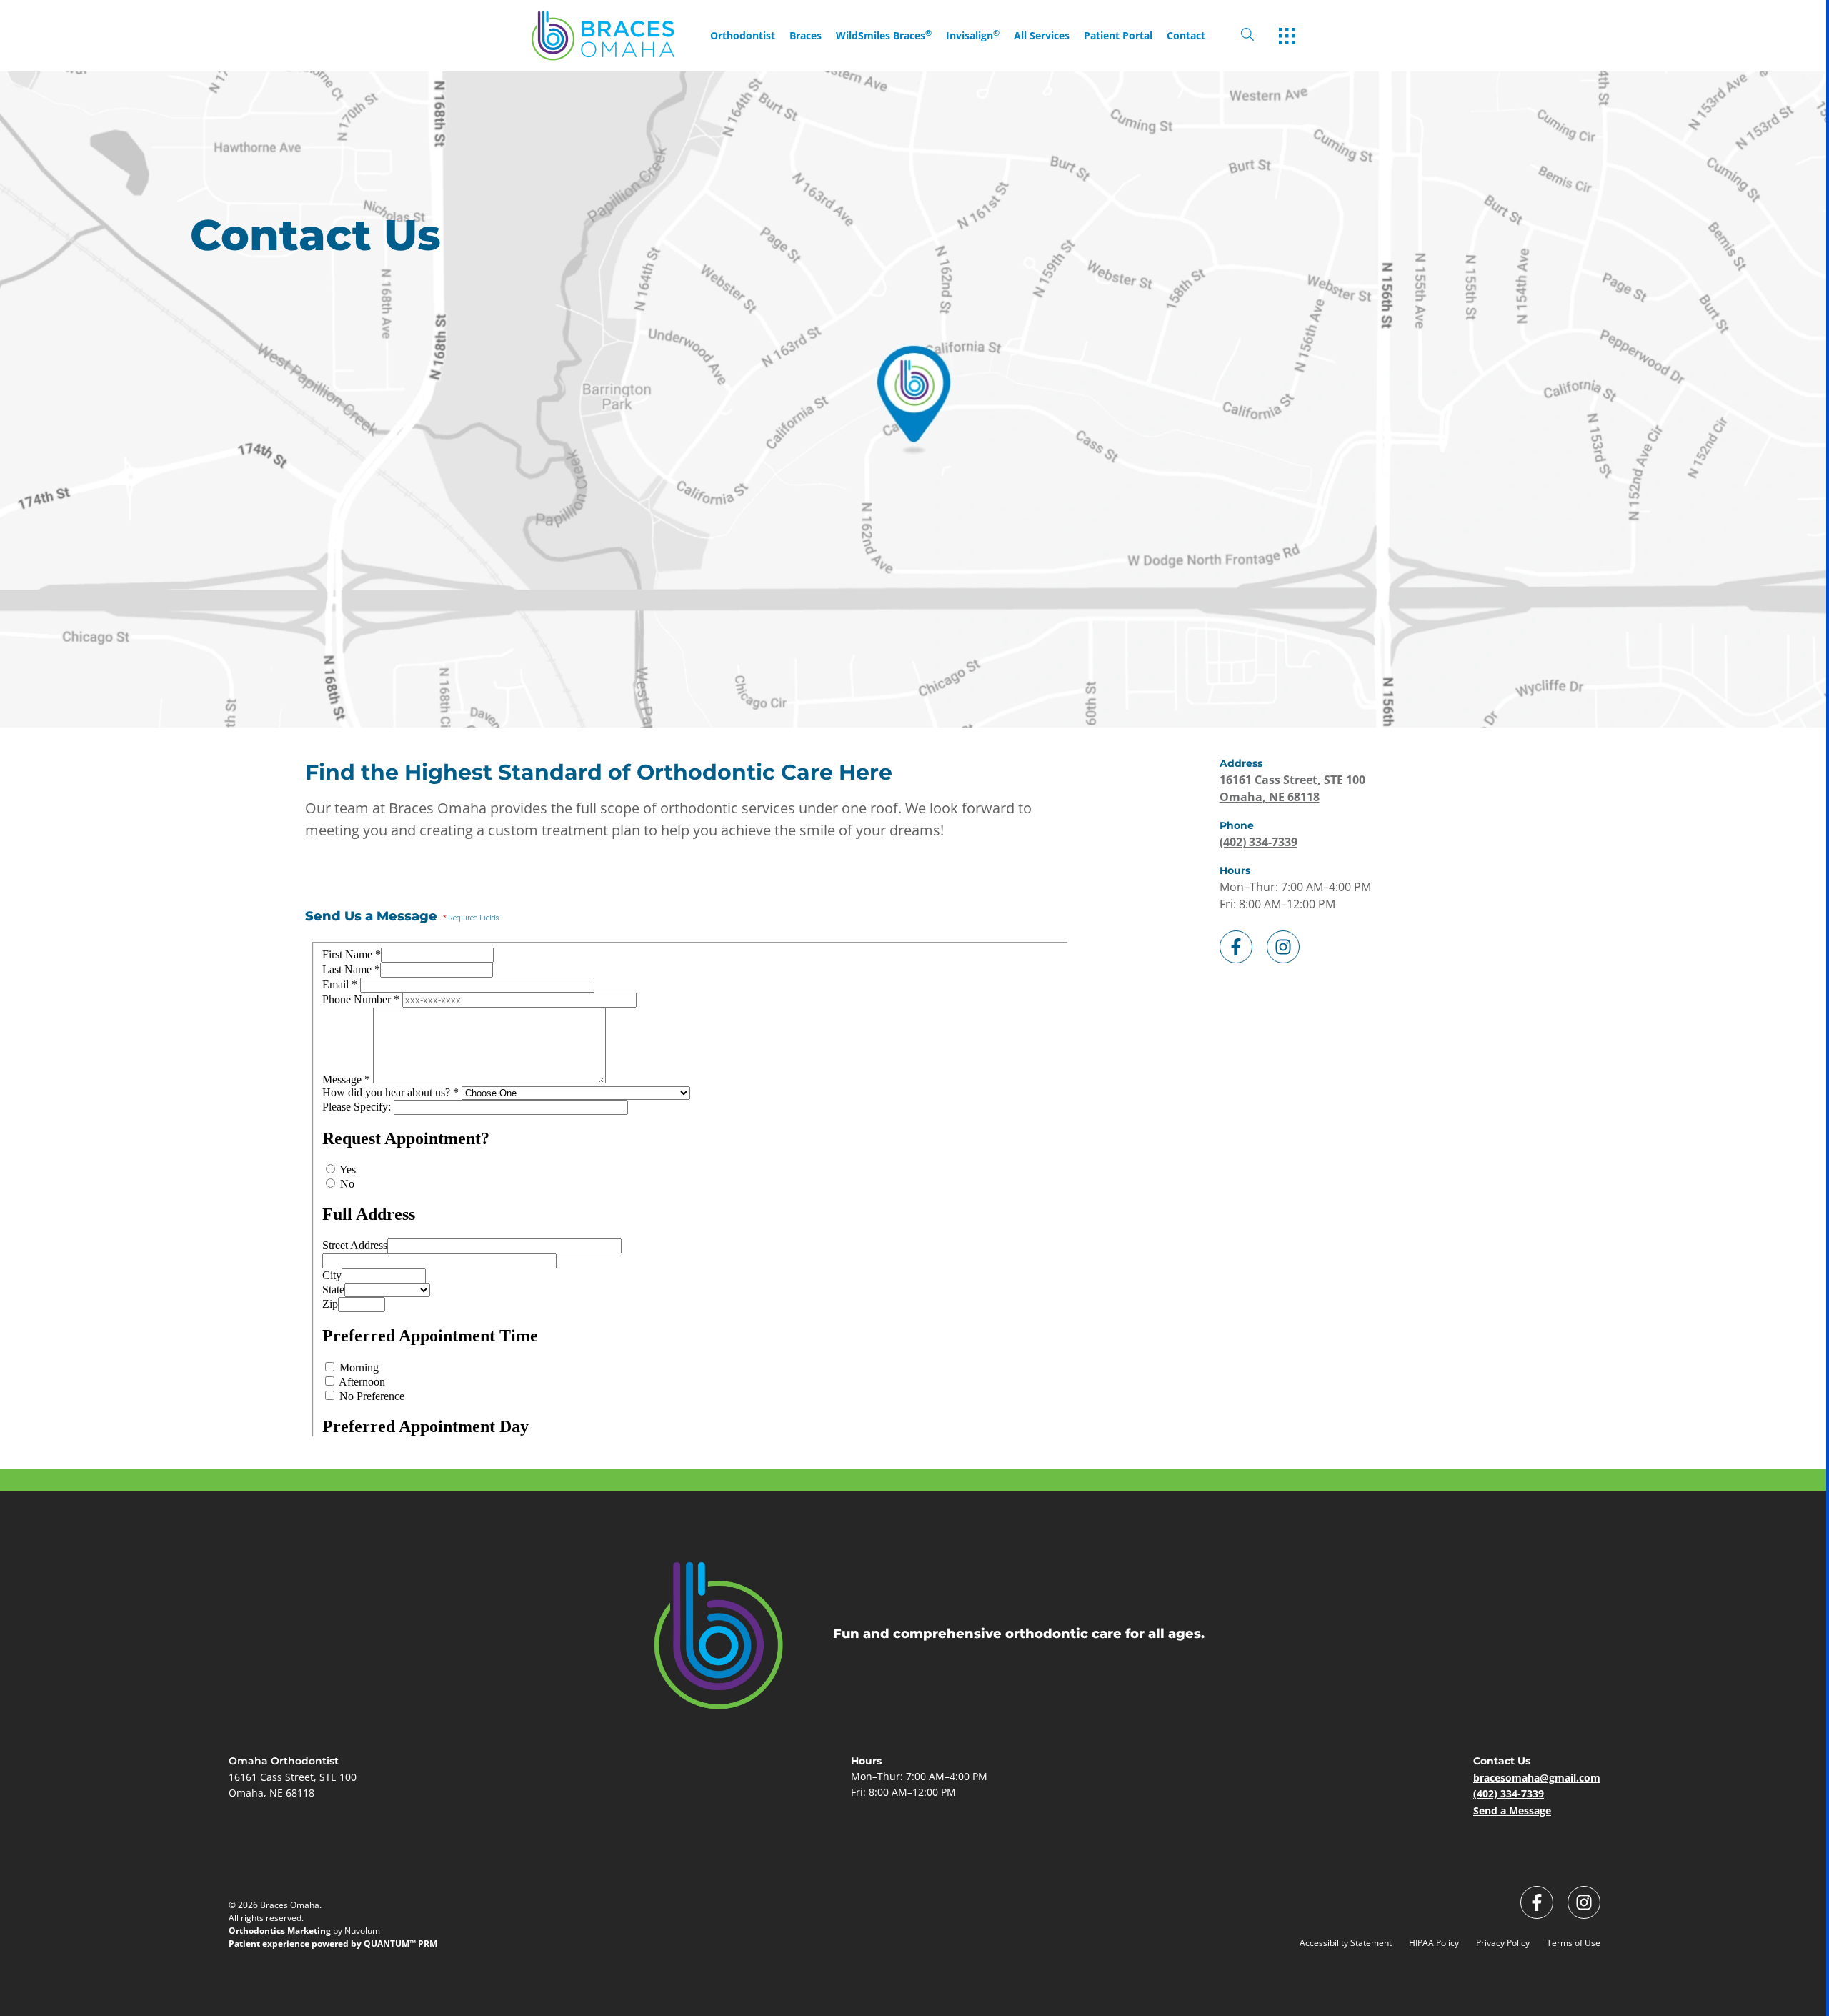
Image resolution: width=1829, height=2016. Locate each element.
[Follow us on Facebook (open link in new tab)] (1537, 1902)
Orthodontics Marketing (280, 1931)
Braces (806, 36)
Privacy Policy (1503, 1943)
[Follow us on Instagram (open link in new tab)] (1584, 1902)
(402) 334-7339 (1259, 842)
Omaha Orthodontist (284, 1761)
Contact (1186, 36)
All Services (1042, 36)
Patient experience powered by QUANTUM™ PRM (333, 1943)
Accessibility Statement (1346, 1943)
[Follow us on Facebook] (1236, 944)
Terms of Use (1574, 1943)
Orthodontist (743, 36)
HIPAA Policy (1434, 1943)
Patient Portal (1118, 36)
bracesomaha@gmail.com (1537, 1778)
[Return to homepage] (617, 36)
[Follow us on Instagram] (1283, 944)
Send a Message (1512, 1811)
